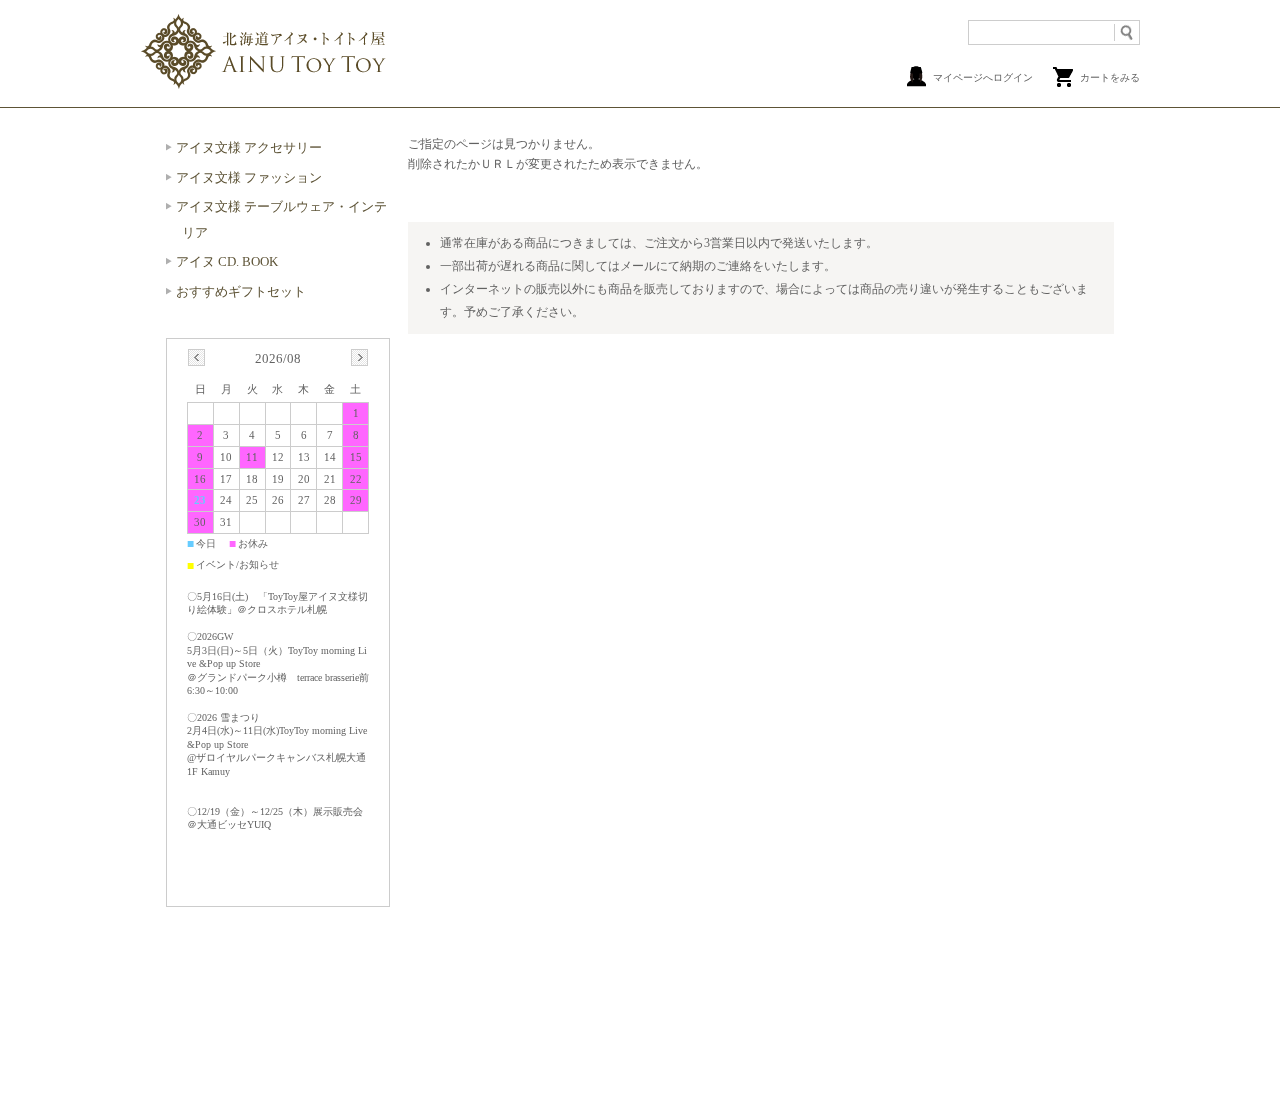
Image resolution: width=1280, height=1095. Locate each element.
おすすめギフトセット (241, 291)
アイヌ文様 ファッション (249, 177)
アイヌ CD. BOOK (227, 261)
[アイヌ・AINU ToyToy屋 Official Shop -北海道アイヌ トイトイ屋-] (265, 85)
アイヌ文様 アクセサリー (249, 147)
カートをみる (1110, 77)
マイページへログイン (983, 77)
